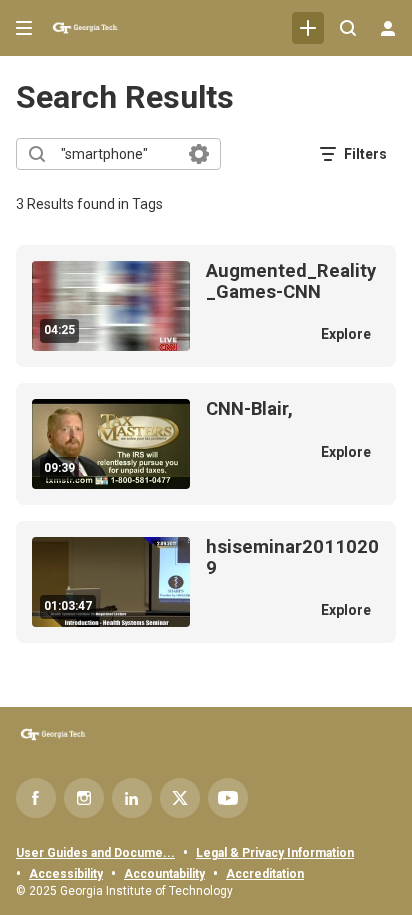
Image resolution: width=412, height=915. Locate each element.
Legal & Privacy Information (275, 853)
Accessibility (66, 874)
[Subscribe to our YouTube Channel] (228, 798)
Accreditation (265, 874)
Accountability (164, 874)
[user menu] (388, 28)
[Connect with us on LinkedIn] (132, 798)
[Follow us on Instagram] (84, 798)
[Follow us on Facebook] (36, 798)
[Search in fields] (199, 154)
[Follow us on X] (180, 798)
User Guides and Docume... (95, 853)
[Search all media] (348, 28)
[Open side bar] (24, 28)
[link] (308, 28)
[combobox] (117, 154)
